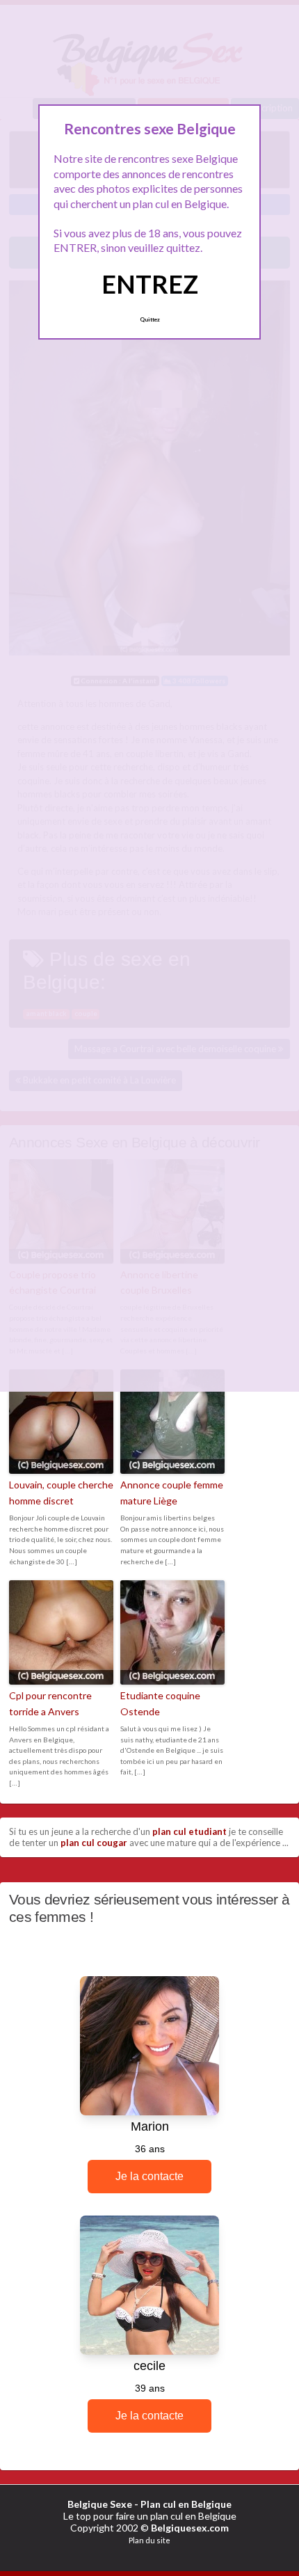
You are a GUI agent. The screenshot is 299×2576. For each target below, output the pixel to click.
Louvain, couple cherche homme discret (61, 1492)
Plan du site (149, 2540)
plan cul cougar (94, 1843)
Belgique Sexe (100, 2504)
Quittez (150, 319)
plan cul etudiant (189, 1831)
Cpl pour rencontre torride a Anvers (50, 1703)
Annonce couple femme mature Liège (172, 1492)
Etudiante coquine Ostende (160, 1703)
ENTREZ (150, 284)
